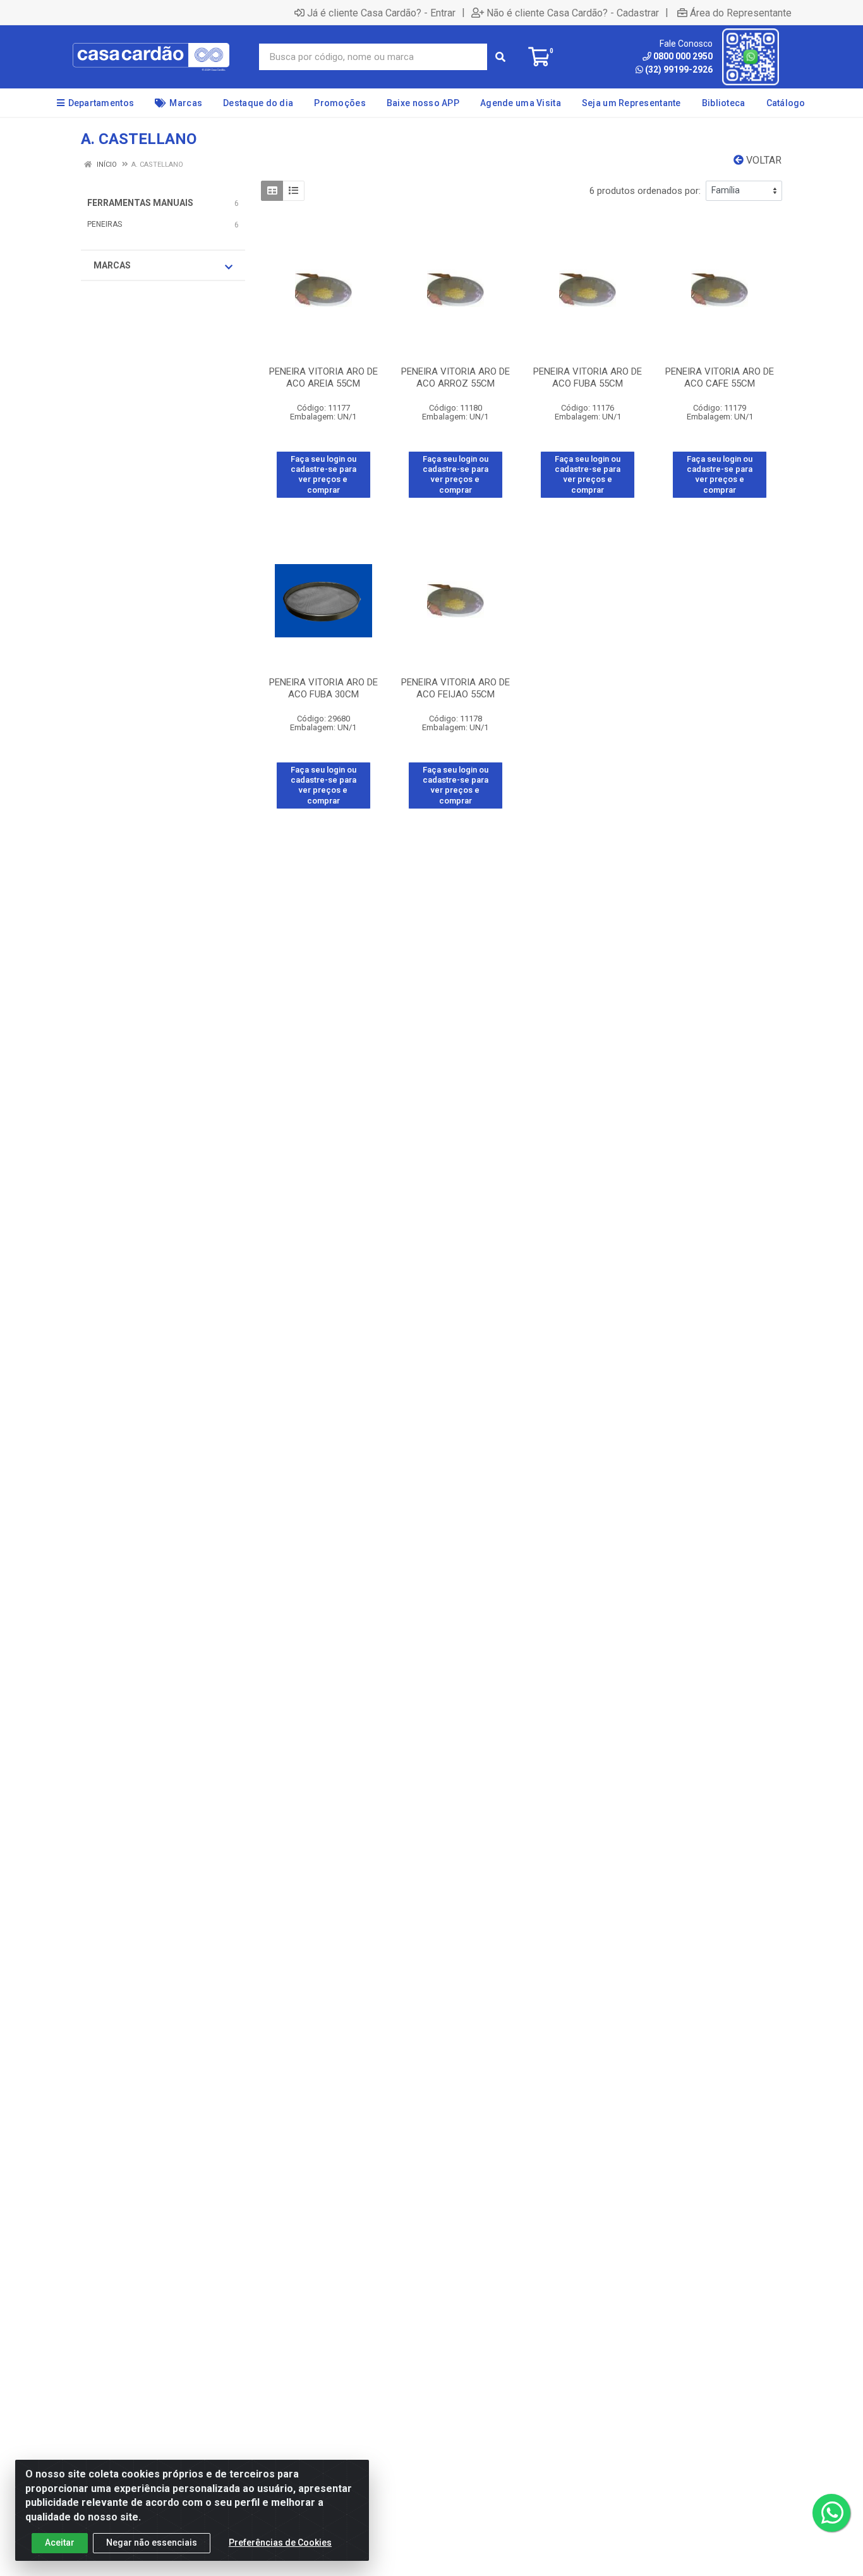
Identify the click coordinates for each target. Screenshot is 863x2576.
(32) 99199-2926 (679, 69)
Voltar (763, 160)
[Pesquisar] (500, 57)
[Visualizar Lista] (293, 191)
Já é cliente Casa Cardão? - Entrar (381, 13)
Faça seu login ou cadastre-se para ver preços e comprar (323, 474)
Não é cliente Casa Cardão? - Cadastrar (573, 13)
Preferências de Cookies (280, 2543)
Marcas (112, 265)
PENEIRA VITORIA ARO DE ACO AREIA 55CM (323, 377)
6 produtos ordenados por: (645, 191)
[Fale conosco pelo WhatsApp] (831, 2513)
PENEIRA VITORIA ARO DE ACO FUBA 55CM (588, 377)
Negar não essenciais (152, 2543)
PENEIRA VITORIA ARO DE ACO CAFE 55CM (720, 377)
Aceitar (60, 2543)
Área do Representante (741, 13)
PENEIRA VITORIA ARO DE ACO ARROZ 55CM (456, 377)
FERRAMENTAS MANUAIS (140, 203)
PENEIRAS (105, 224)
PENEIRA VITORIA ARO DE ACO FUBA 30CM (323, 688)
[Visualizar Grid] (272, 191)
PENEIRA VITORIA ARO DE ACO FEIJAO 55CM (456, 688)
